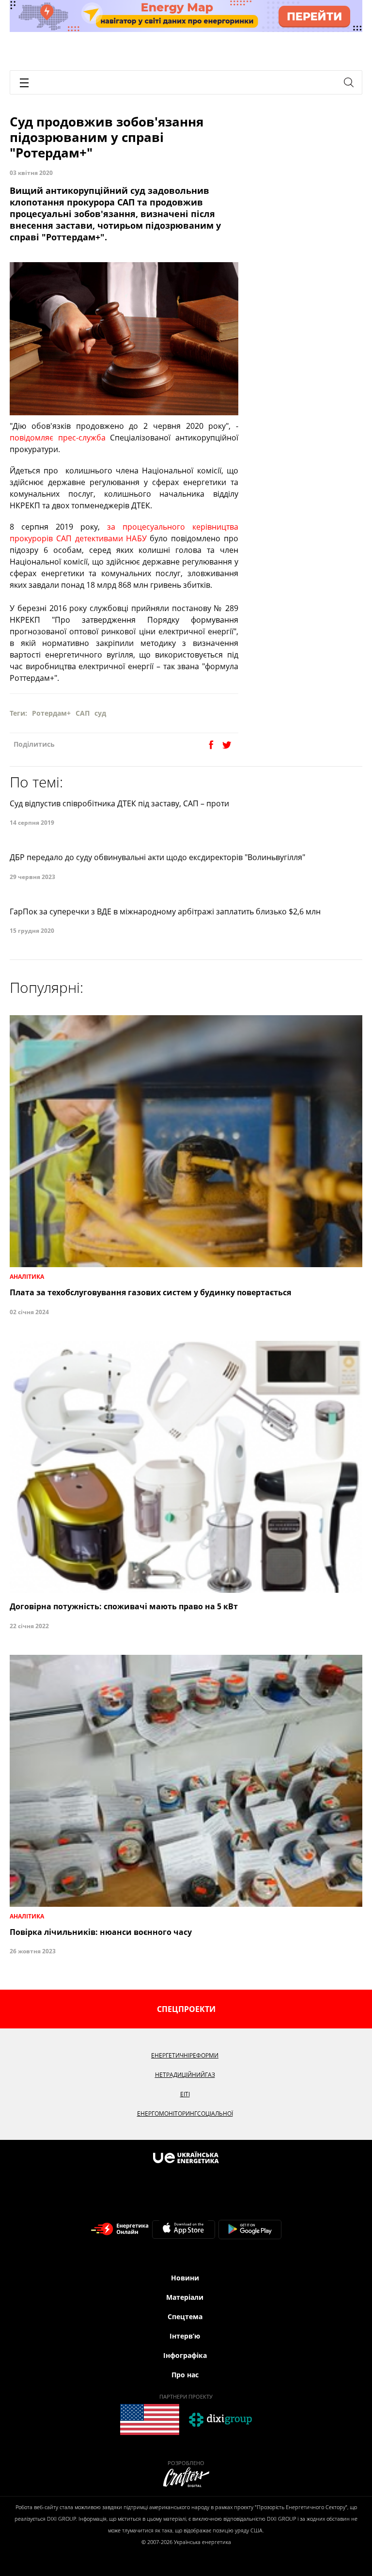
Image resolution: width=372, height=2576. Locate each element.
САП (83, 713)
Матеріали (185, 2297)
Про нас (185, 2375)
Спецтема (185, 2317)
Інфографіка (185, 2355)
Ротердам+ (51, 713)
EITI (185, 2094)
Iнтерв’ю (185, 2336)
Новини (185, 2278)
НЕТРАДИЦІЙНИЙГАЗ (185, 2075)
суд (100, 713)
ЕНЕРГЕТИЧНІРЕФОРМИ (185, 2055)
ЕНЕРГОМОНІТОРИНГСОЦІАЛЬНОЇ (185, 2113)
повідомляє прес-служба (58, 438)
